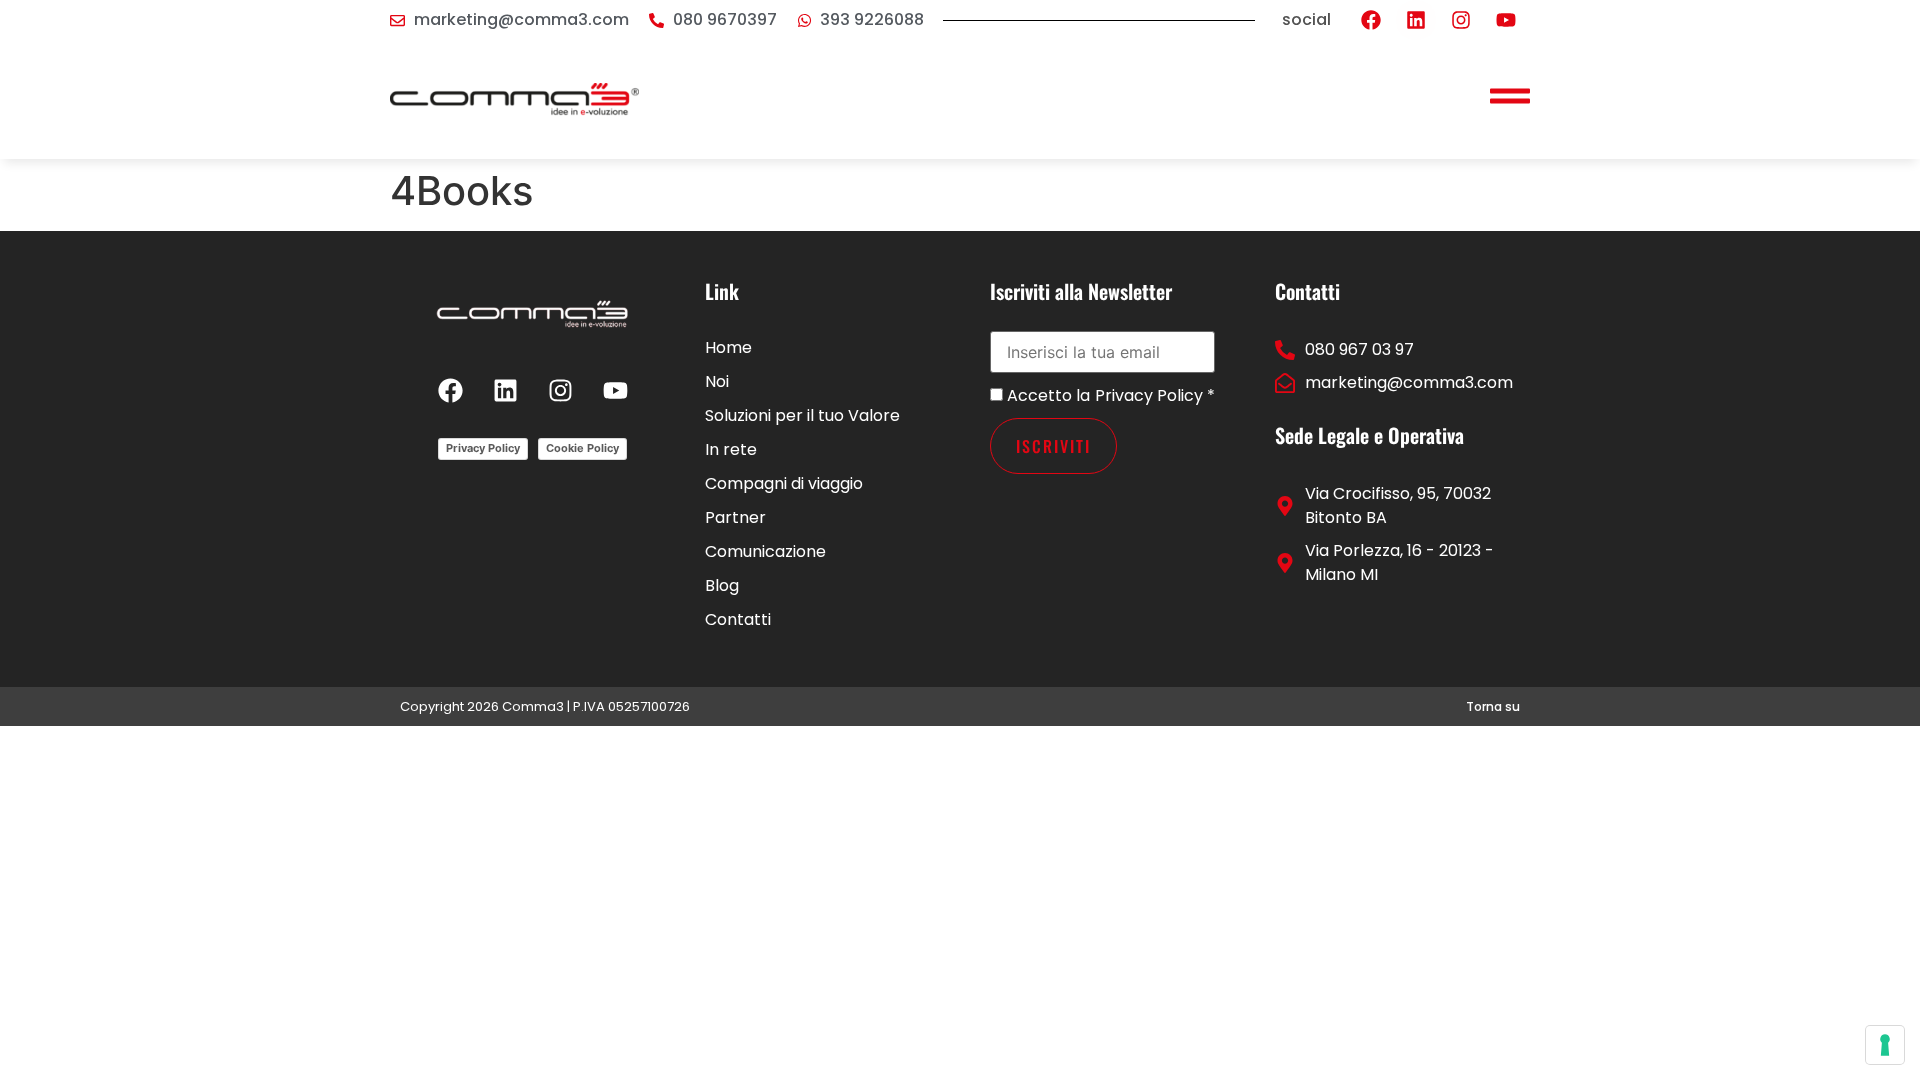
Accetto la (1046, 396)
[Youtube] (1506, 20)
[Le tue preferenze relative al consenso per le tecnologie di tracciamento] (1885, 1045)
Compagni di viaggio (784, 483)
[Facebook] (1371, 20)
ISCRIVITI (1053, 446)
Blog (722, 585)
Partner (735, 517)
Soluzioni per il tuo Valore (802, 415)
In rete (731, 449)
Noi (717, 381)
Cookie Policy (582, 448)
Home (728, 347)
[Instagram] (1461, 20)
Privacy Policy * (1155, 395)
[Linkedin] (1416, 20)
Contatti (738, 619)
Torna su (1493, 706)
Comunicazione (765, 551)
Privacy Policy (483, 448)
